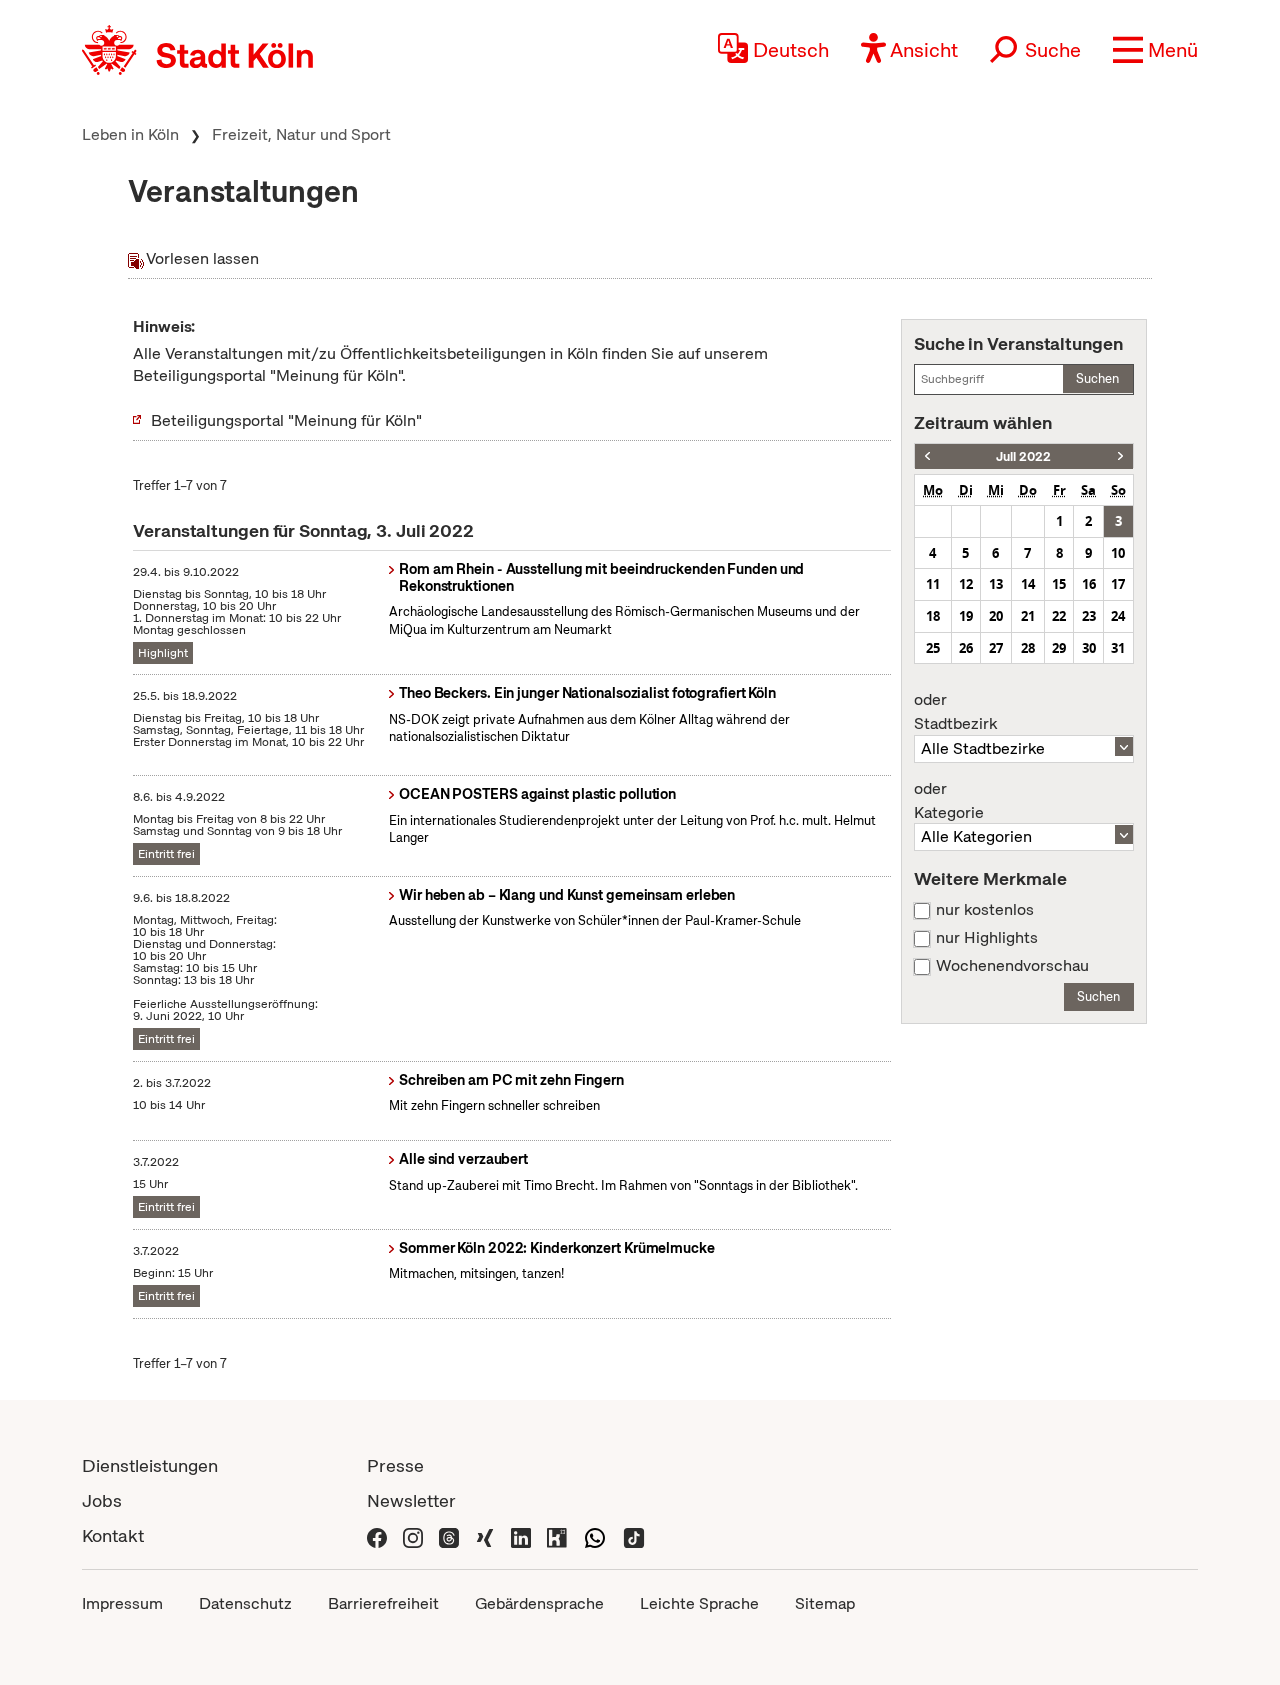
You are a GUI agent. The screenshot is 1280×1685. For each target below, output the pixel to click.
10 (1118, 553)
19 (966, 616)
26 (966, 648)
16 (1089, 584)
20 (996, 616)
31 (1118, 648)
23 (1089, 616)
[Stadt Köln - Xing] (485, 1535)
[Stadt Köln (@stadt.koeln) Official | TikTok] (634, 1535)
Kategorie (949, 801)
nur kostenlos (985, 910)
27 (996, 648)
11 (933, 584)
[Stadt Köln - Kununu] (557, 1535)
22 (1059, 616)
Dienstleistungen (150, 1465)
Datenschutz (245, 1603)
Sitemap (825, 1603)
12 (966, 584)
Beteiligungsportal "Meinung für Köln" (286, 420)
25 (933, 648)
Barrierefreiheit (383, 1603)
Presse (395, 1465)
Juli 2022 (1023, 456)
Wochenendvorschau (1012, 966)
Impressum (122, 1603)
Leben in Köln (130, 134)
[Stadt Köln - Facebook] (377, 1535)
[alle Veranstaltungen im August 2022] (1120, 456)
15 (1059, 584)
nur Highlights (987, 938)
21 (1028, 616)
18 (933, 616)
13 (996, 584)
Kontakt (113, 1535)
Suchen (1097, 378)
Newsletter (411, 1500)
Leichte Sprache (699, 1603)
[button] (1155, 50)
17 (1118, 584)
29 (1059, 648)
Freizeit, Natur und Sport (301, 134)
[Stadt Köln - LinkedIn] (521, 1535)
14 (1028, 584)
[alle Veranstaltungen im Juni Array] (927, 456)
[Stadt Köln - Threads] (449, 1535)
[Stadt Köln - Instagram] (413, 1535)
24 (1118, 616)
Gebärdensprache (539, 1603)
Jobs (102, 1500)
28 (1028, 648)
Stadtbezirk (955, 712)
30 (1089, 648)
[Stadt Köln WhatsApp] (595, 1535)
